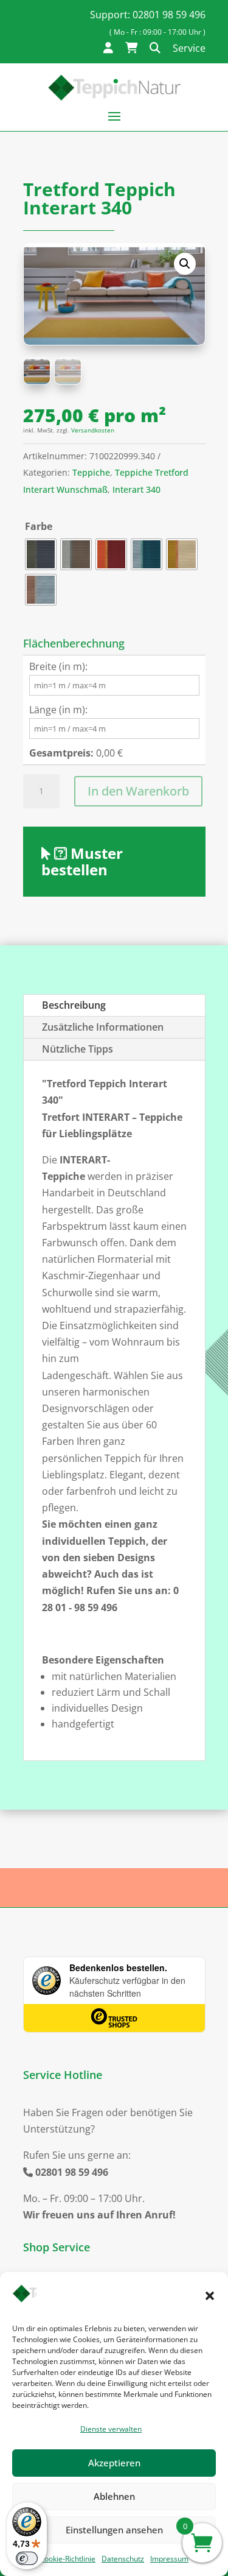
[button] (210, 2296)
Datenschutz (123, 2559)
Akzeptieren (114, 2463)
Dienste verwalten (111, 2429)
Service (189, 48)
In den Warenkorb (138, 791)
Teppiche (91, 472)
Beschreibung (74, 1005)
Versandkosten (93, 430)
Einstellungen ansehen (114, 2530)
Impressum (169, 2559)
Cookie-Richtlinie (67, 2559)
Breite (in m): (58, 666)
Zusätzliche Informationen (103, 1027)
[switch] (27, 2558)
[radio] (41, 554)
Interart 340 (136, 489)
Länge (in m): (58, 710)
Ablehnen (114, 2496)
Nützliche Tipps (78, 1049)
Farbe (39, 526)
